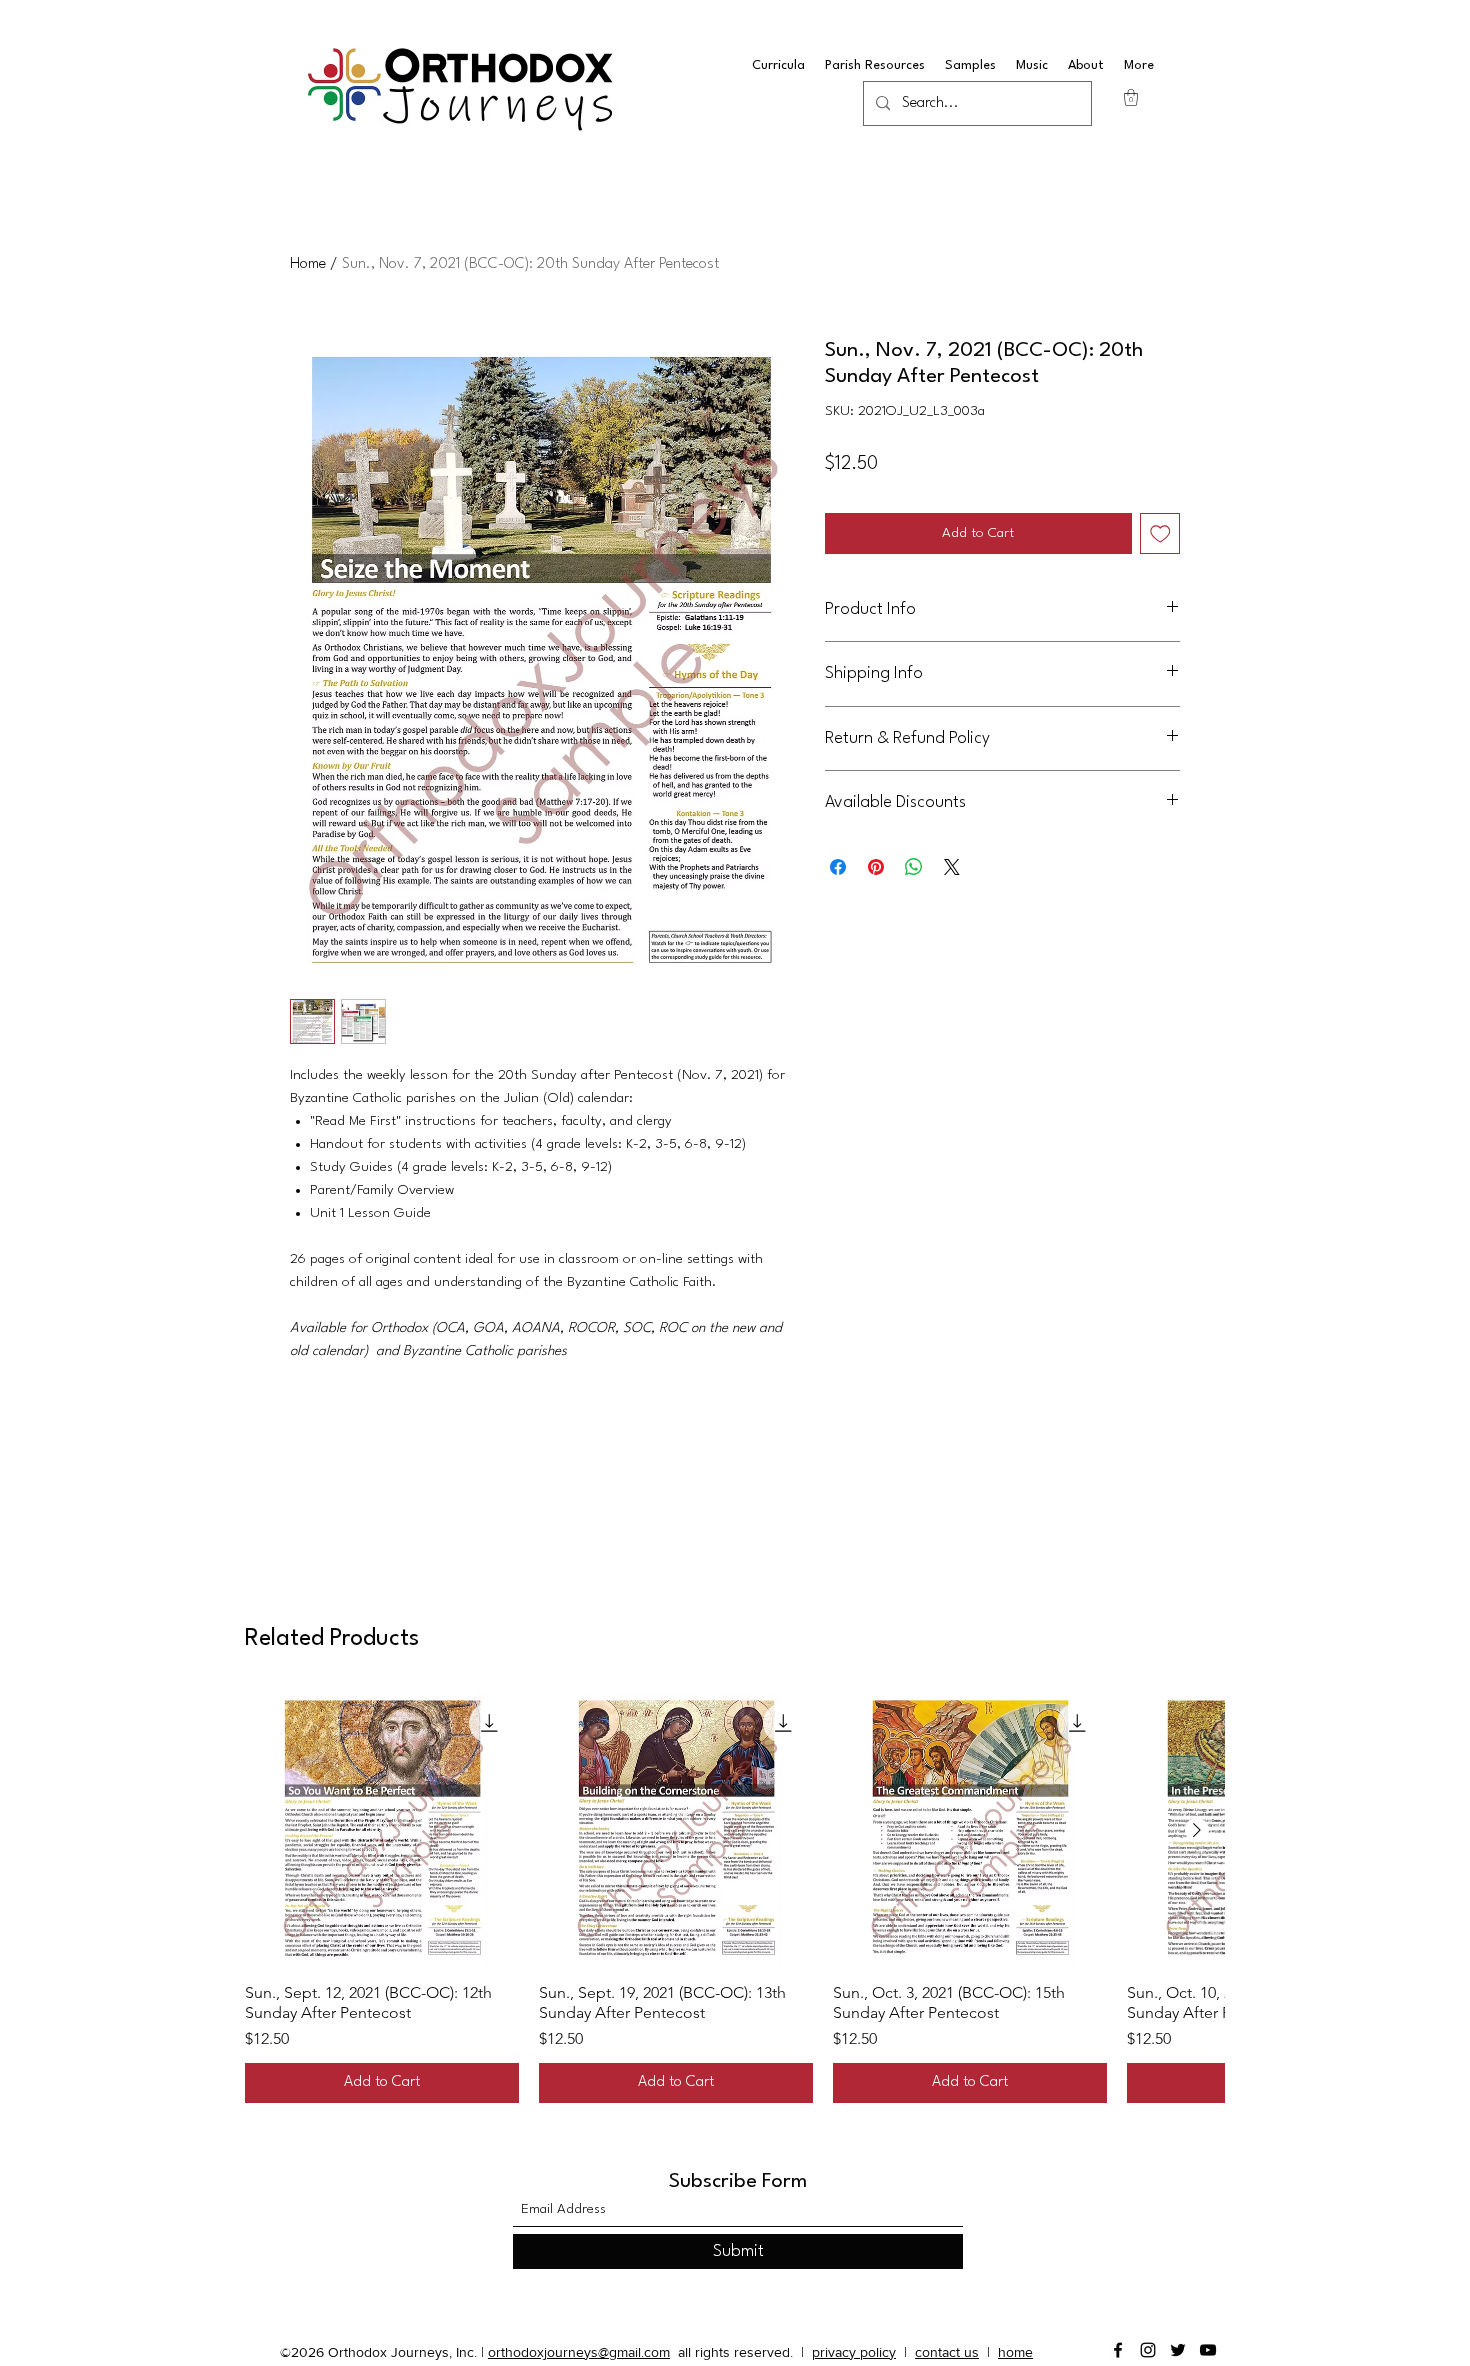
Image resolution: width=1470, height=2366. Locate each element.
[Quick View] (382, 1830)
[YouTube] (1208, 2350)
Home (308, 264)
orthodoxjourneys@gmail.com (579, 2352)
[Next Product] (1197, 1830)
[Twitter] (1178, 2350)
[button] (1131, 97)
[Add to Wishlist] (1160, 533)
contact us (947, 2352)
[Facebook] (1118, 2350)
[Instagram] (1148, 2350)
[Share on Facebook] (838, 867)
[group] (735, 1898)
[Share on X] (952, 867)
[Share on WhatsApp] (914, 867)
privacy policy (854, 2352)
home (1015, 2352)
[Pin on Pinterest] (876, 867)
